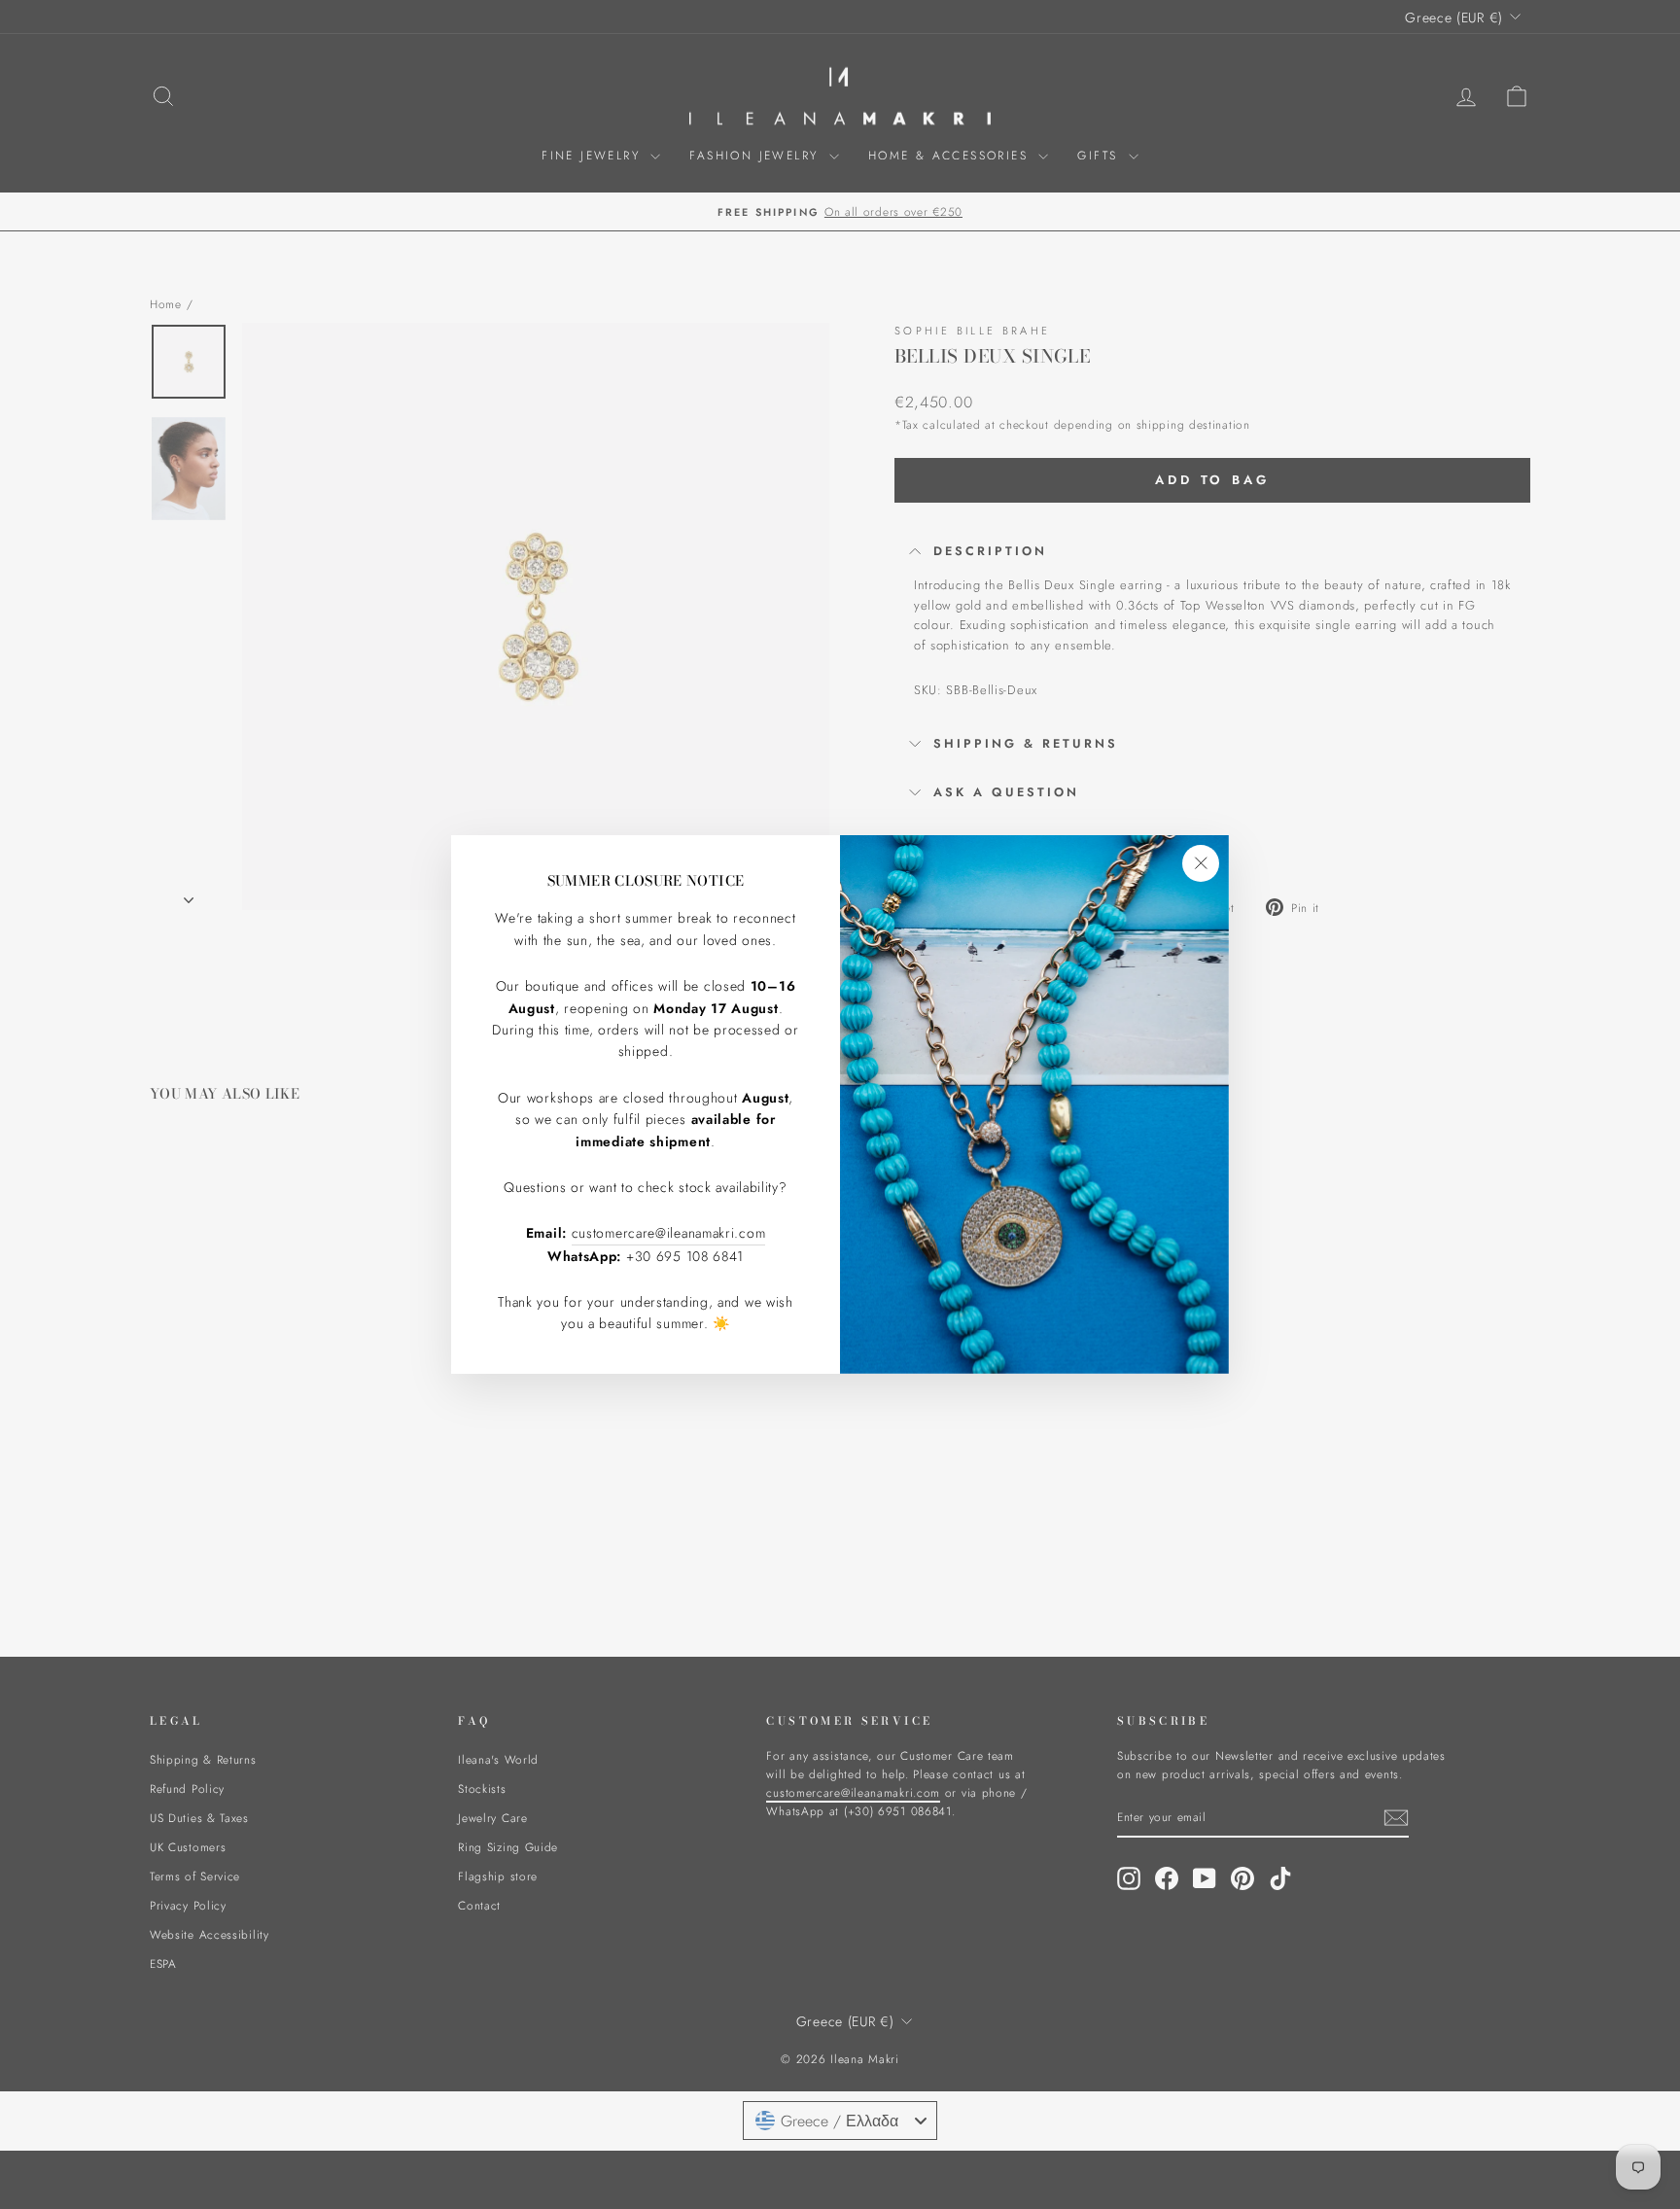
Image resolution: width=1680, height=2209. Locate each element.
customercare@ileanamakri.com (669, 1233)
